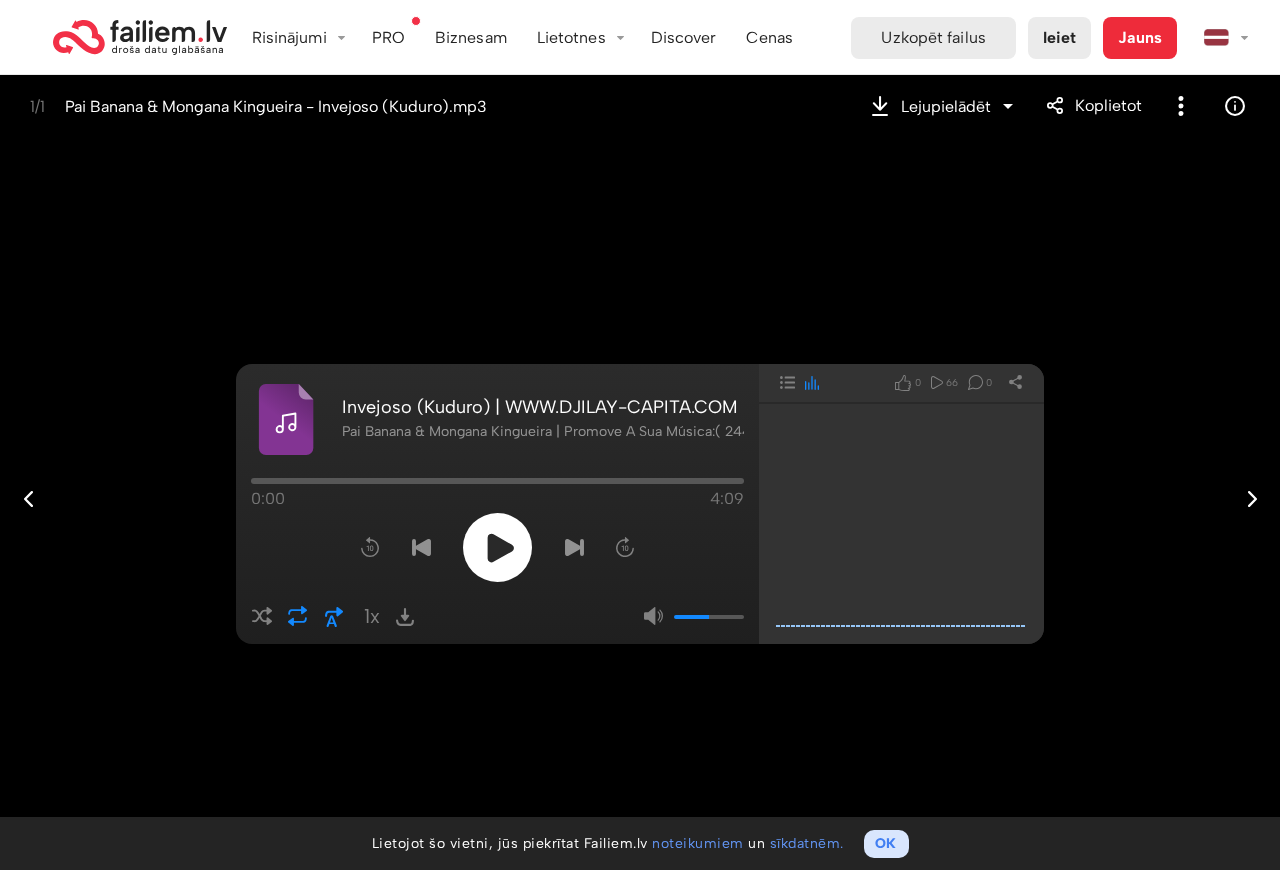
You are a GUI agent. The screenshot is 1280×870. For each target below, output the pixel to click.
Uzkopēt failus (933, 37)
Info (1235, 106)
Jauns (1140, 37)
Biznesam (471, 37)
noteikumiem (698, 843)
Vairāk (1181, 106)
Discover (684, 37)
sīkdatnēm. (807, 843)
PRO (388, 37)
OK (885, 843)
